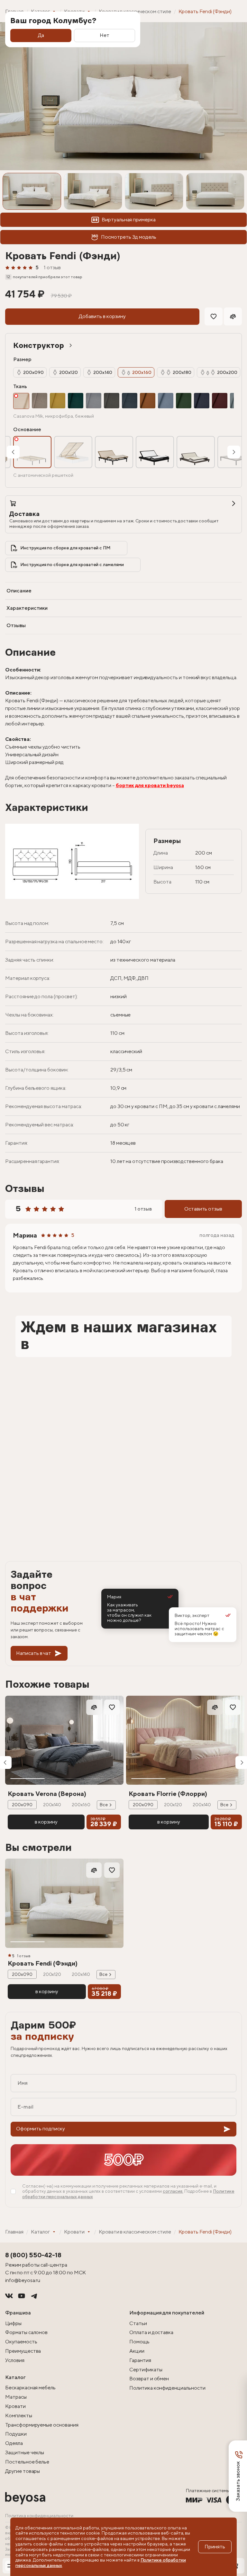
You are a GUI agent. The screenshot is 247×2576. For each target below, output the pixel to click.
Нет (105, 35)
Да (41, 35)
